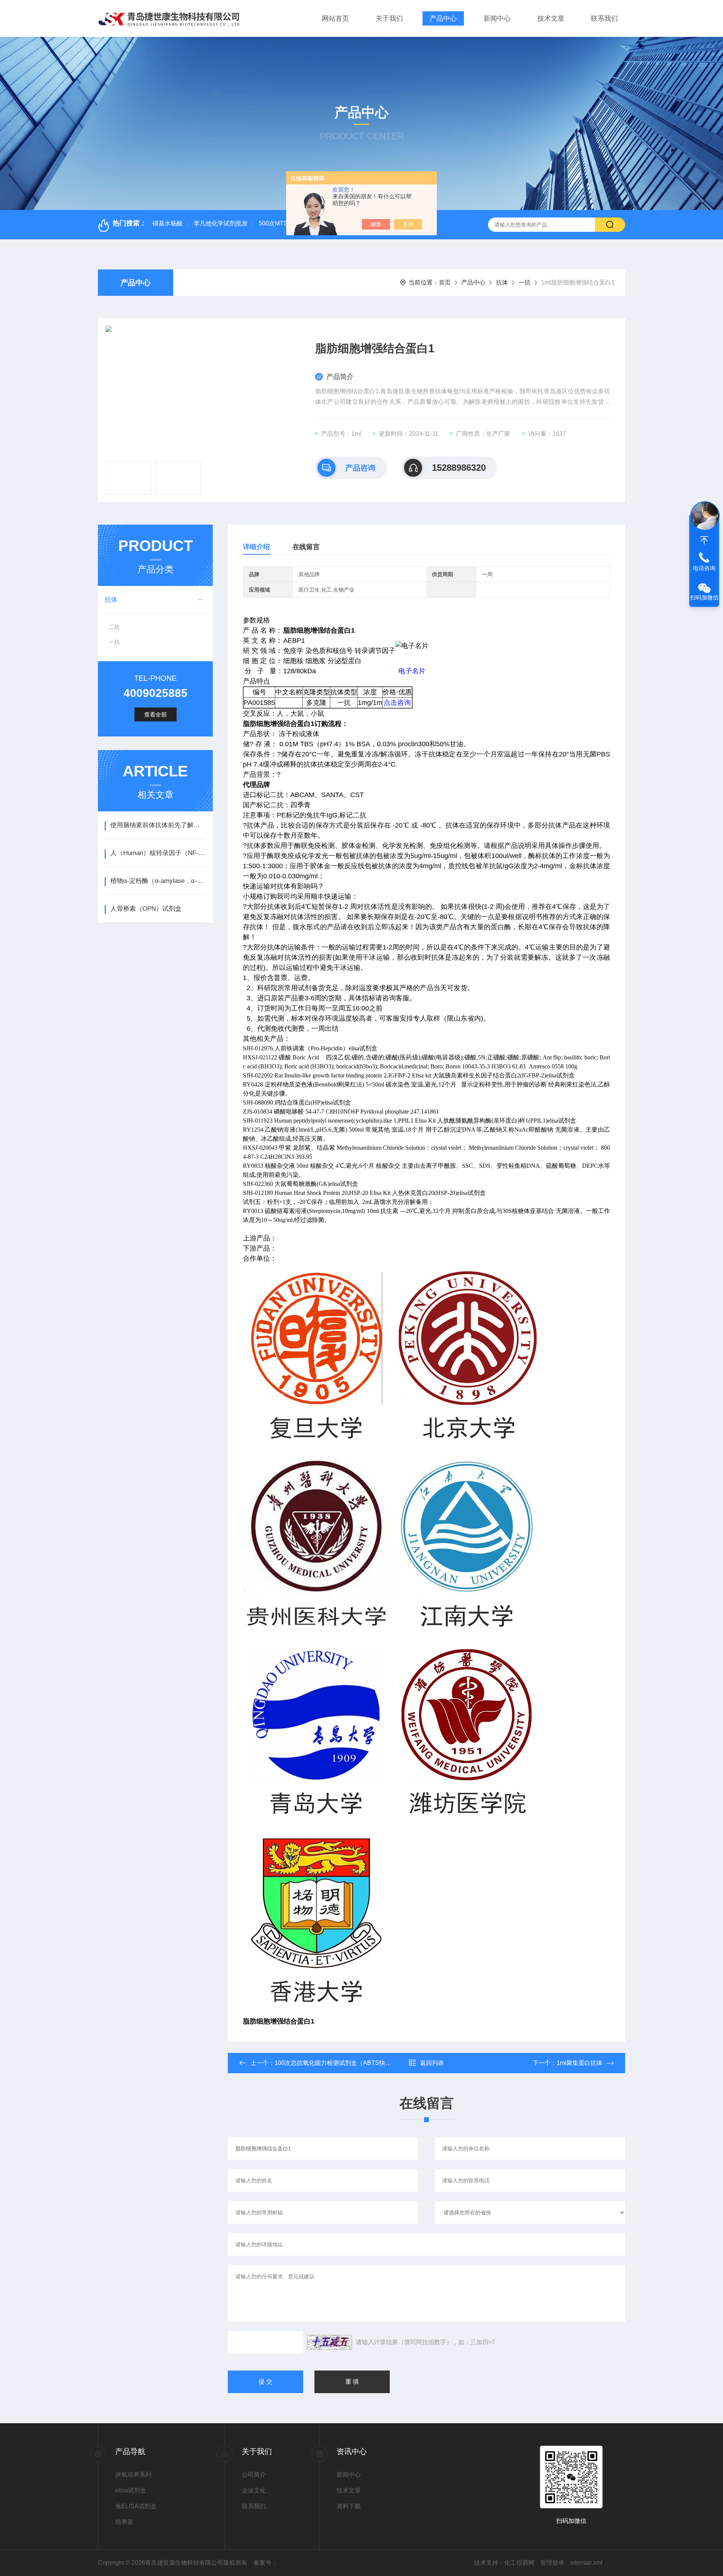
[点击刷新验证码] (329, 2342)
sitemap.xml (586, 2563)
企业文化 (254, 2490)
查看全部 (156, 714)
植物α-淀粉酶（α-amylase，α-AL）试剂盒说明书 (158, 881)
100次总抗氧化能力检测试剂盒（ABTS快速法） (339, 2063)
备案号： (265, 2563)
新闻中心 (497, 18)
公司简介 (254, 2475)
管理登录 (552, 2563)
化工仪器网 (519, 2563)
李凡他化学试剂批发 (221, 223)
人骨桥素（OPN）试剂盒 (146, 909)
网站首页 (336, 18)
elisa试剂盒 (131, 2490)
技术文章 (551, 18)
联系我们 (604, 18)
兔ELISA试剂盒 (136, 2506)
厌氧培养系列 (133, 2475)
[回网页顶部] (704, 540)
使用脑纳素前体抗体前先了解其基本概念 (158, 825)
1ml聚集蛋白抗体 (580, 2063)
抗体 (502, 282)
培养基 (124, 2522)
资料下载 (349, 2506)
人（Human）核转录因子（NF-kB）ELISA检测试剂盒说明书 (158, 853)
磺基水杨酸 (168, 223)
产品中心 (443, 18)
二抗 (114, 627)
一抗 (525, 282)
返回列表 (432, 2063)
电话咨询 (704, 568)
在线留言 (306, 547)
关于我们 (389, 18)
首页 (445, 282)
